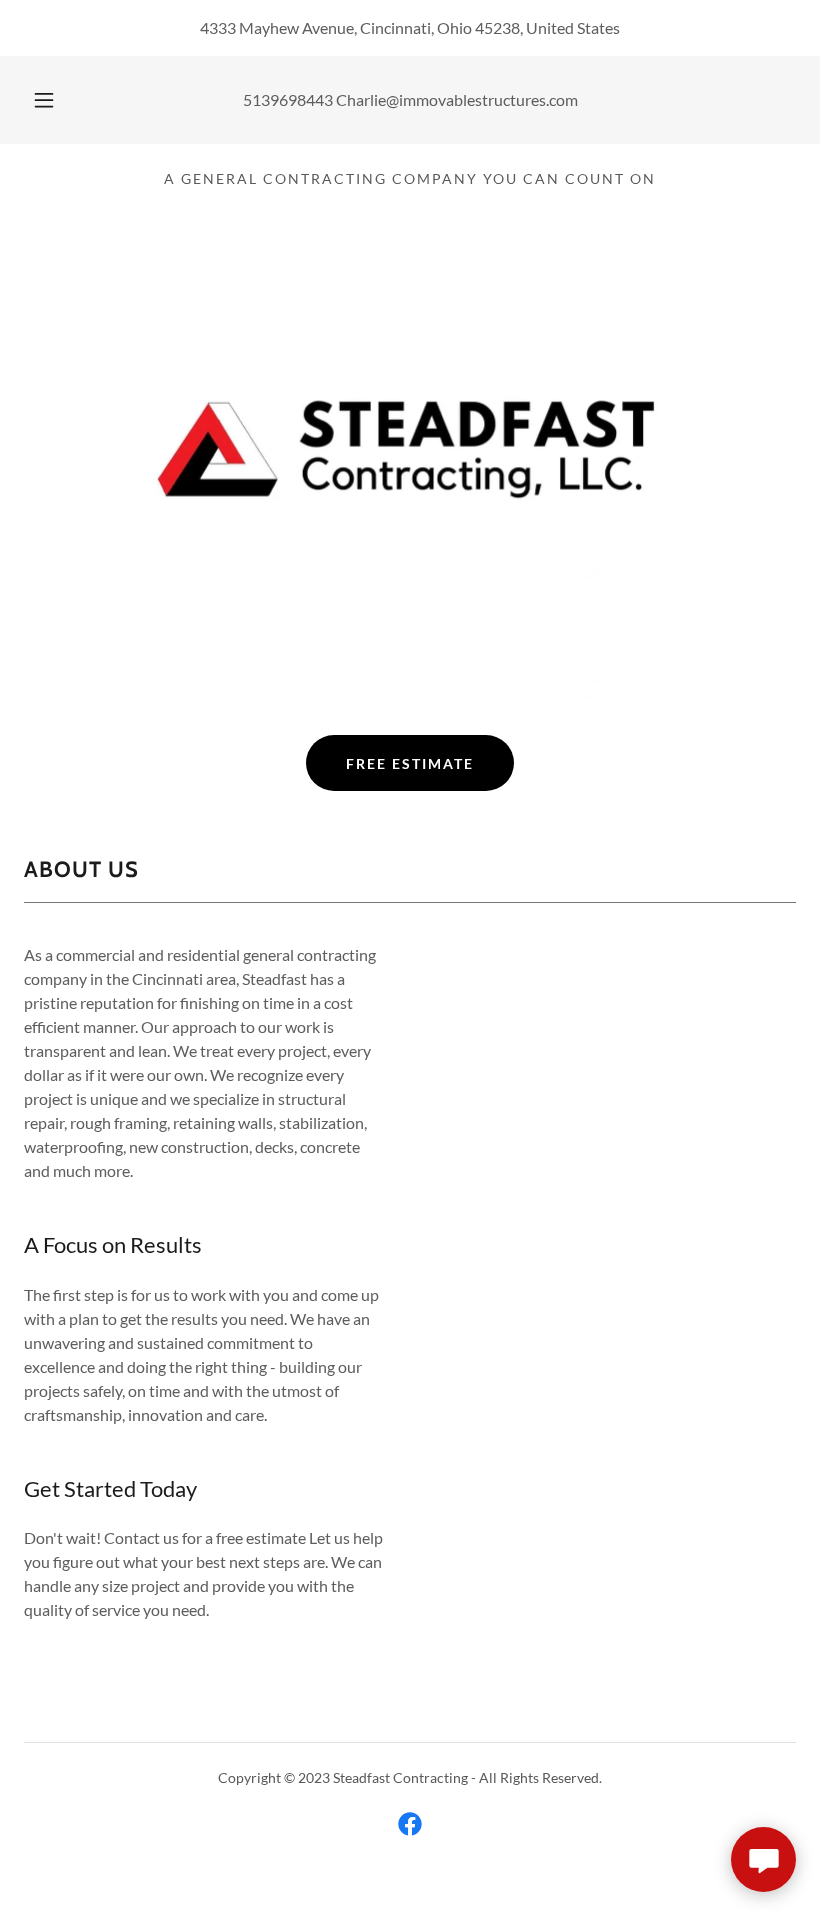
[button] (58, 100)
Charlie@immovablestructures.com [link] (457, 99)
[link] (410, 1824)
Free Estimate (410, 763)
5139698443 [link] (288, 99)
